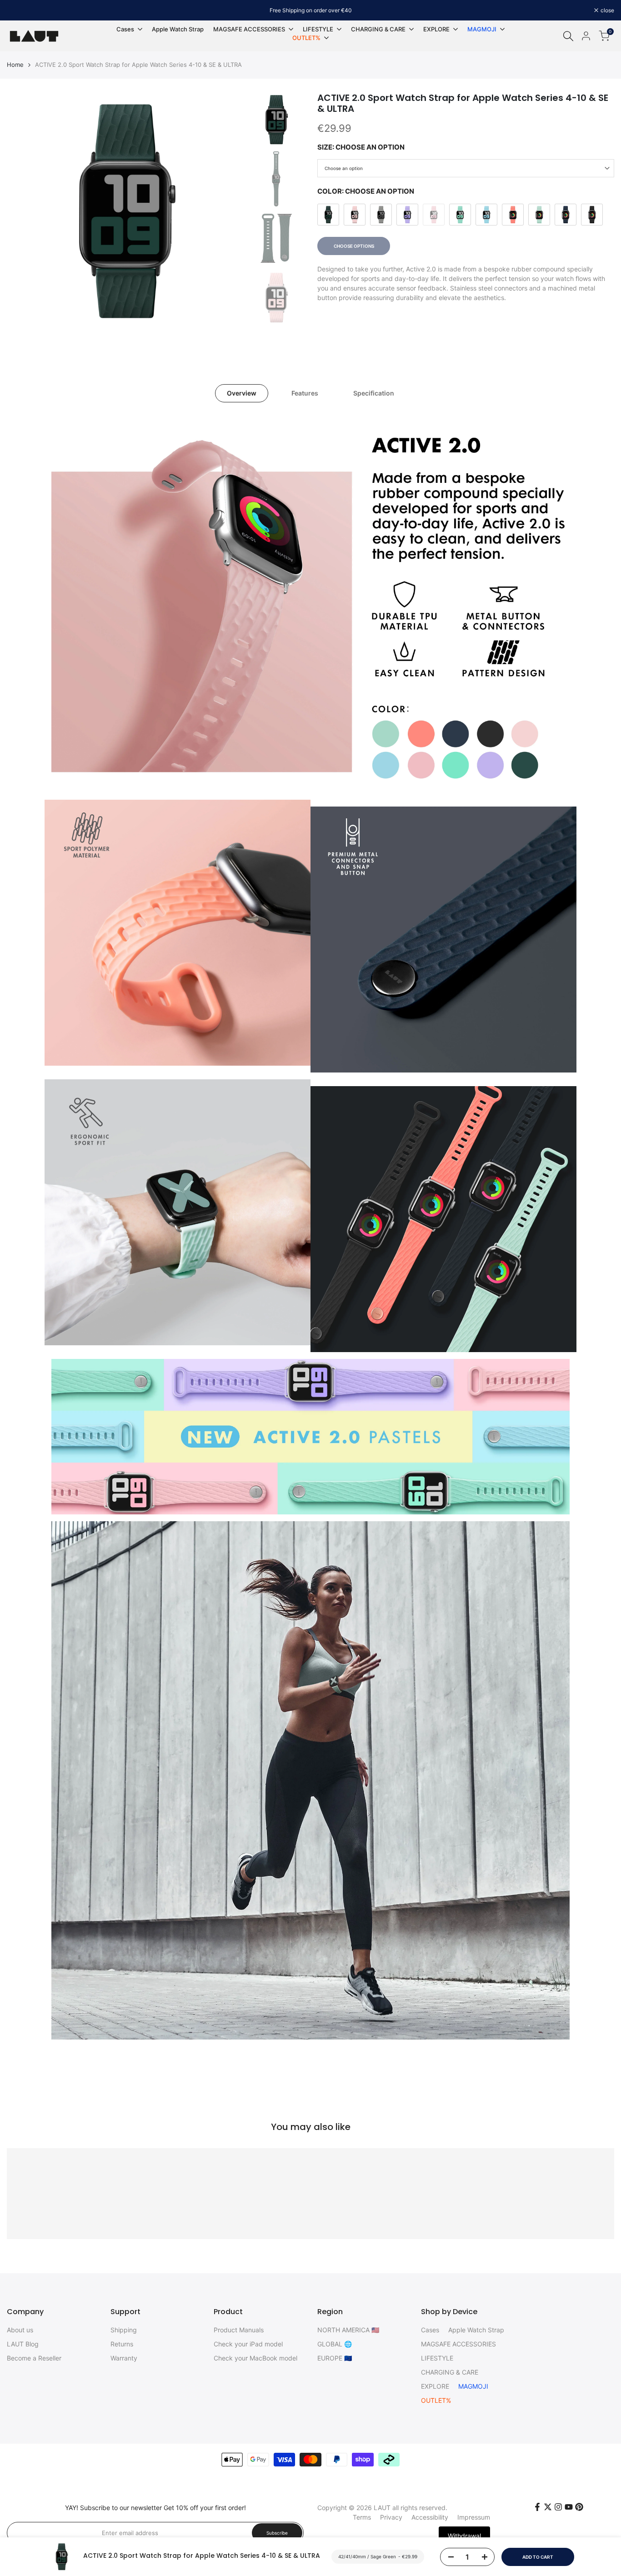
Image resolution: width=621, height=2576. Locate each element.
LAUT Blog (23, 2344)
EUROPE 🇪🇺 (335, 2358)
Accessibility (430, 2517)
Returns (122, 2344)
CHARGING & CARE (450, 2372)
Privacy (391, 2517)
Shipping (124, 2330)
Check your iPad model (248, 2344)
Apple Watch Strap (476, 2330)
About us (20, 2330)
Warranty (124, 2358)
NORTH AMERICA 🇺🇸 (348, 2330)
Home (15, 65)
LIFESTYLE (437, 2358)
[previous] (25, 211)
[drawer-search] (568, 36)
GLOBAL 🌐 (335, 2344)
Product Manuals (239, 2330)
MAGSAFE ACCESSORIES (458, 2344)
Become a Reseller (34, 2358)
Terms (362, 2517)
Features (305, 393)
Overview (242, 393)
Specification (374, 393)
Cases (430, 2330)
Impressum (474, 2517)
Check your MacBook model (255, 2358)
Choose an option (344, 168)
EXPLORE (435, 2386)
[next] (226, 211)
